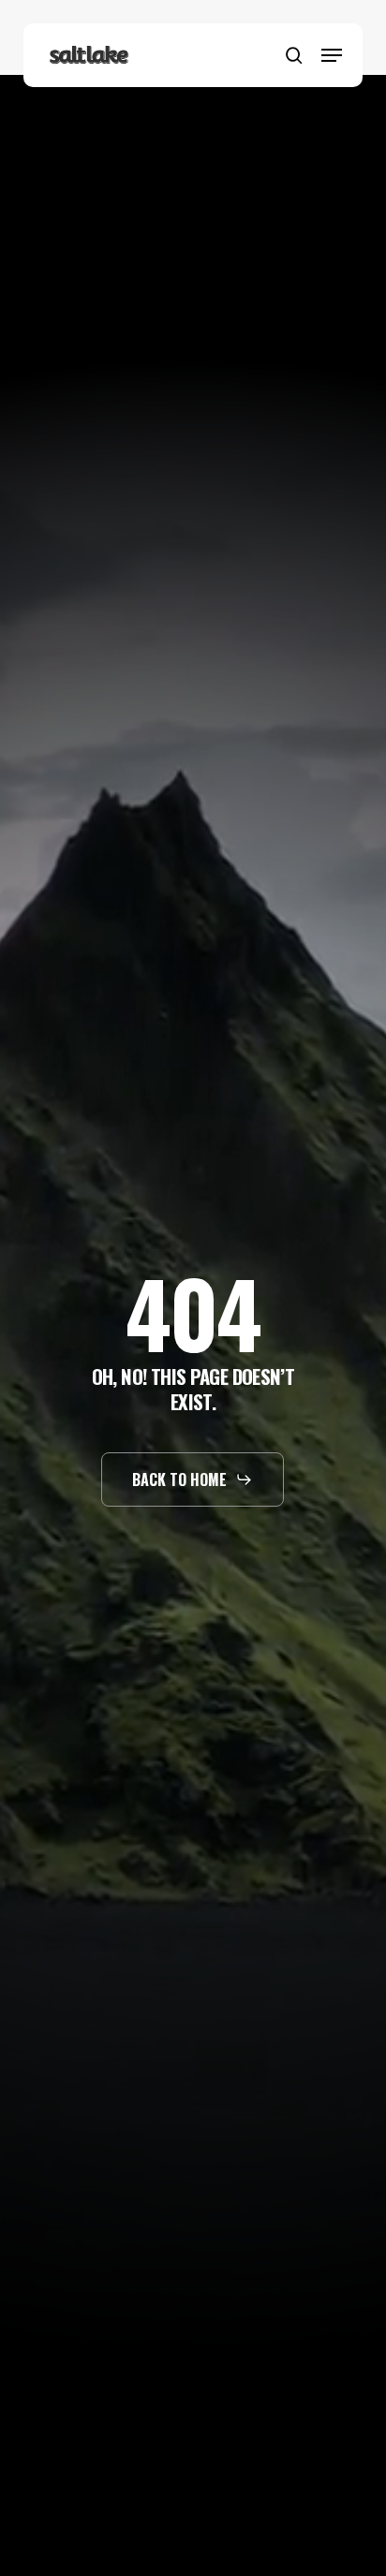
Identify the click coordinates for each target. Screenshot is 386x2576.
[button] (332, 55)
